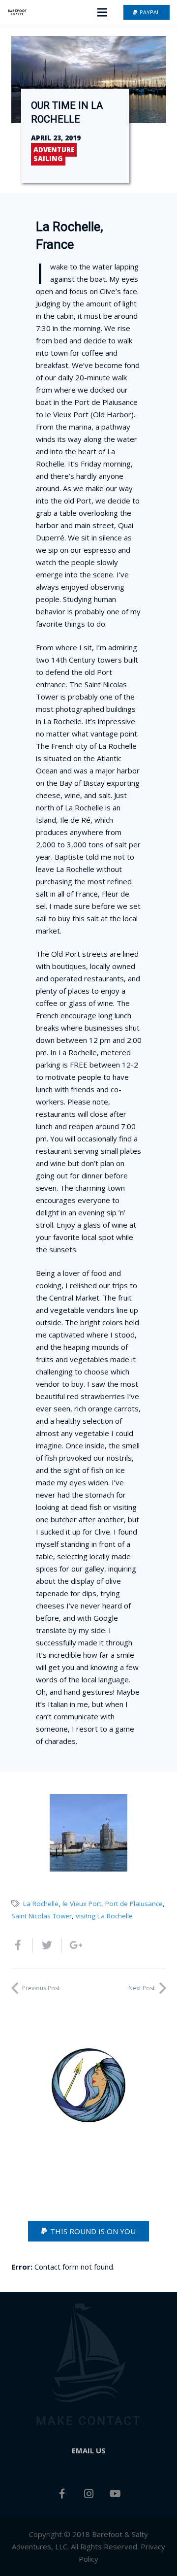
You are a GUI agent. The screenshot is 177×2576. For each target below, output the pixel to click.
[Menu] (102, 12)
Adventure (54, 150)
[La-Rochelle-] (88, 1833)
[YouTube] (115, 2494)
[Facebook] (62, 2494)
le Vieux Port (82, 1904)
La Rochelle (41, 1904)
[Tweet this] (47, 1945)
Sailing (48, 159)
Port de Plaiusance (134, 1904)
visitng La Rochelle (104, 1916)
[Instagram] (88, 2494)
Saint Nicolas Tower (42, 1916)
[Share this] (22, 1945)
